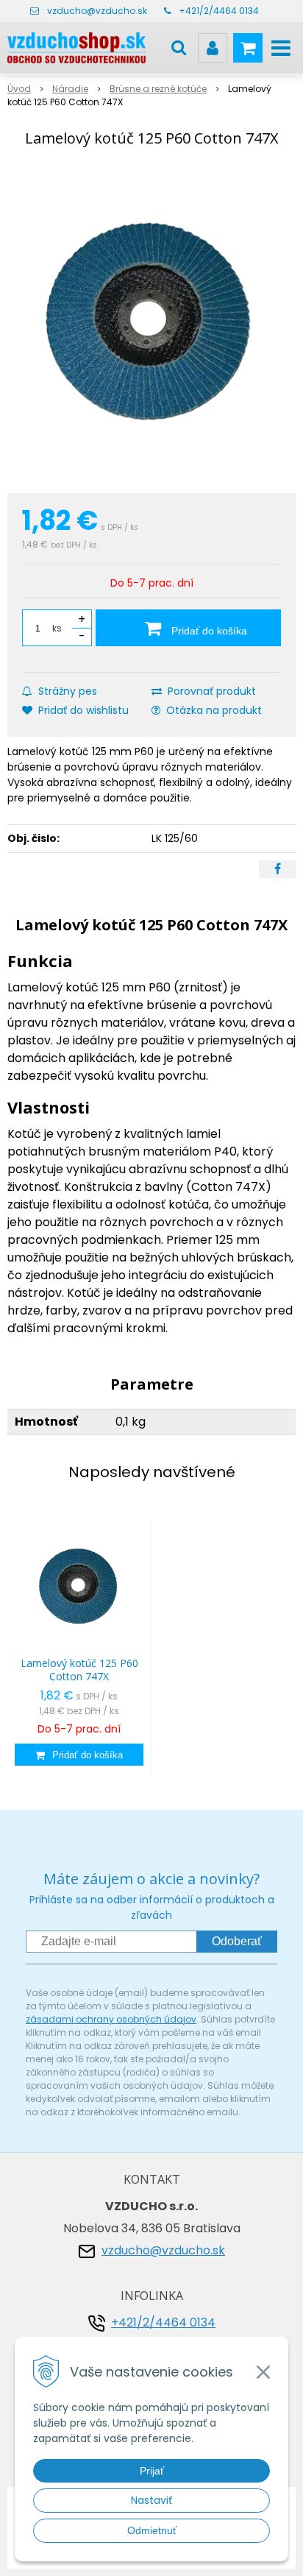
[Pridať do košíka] (79, 1755)
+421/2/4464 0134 (219, 11)
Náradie (70, 89)
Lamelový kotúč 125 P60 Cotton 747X (79, 1670)
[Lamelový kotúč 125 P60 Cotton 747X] (151, 323)
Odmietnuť (152, 2530)
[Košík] (248, 48)
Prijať (152, 2471)
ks (57, 628)
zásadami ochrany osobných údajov (111, 2019)
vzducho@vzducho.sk (97, 11)
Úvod (19, 89)
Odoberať (237, 1941)
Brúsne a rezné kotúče (158, 89)
